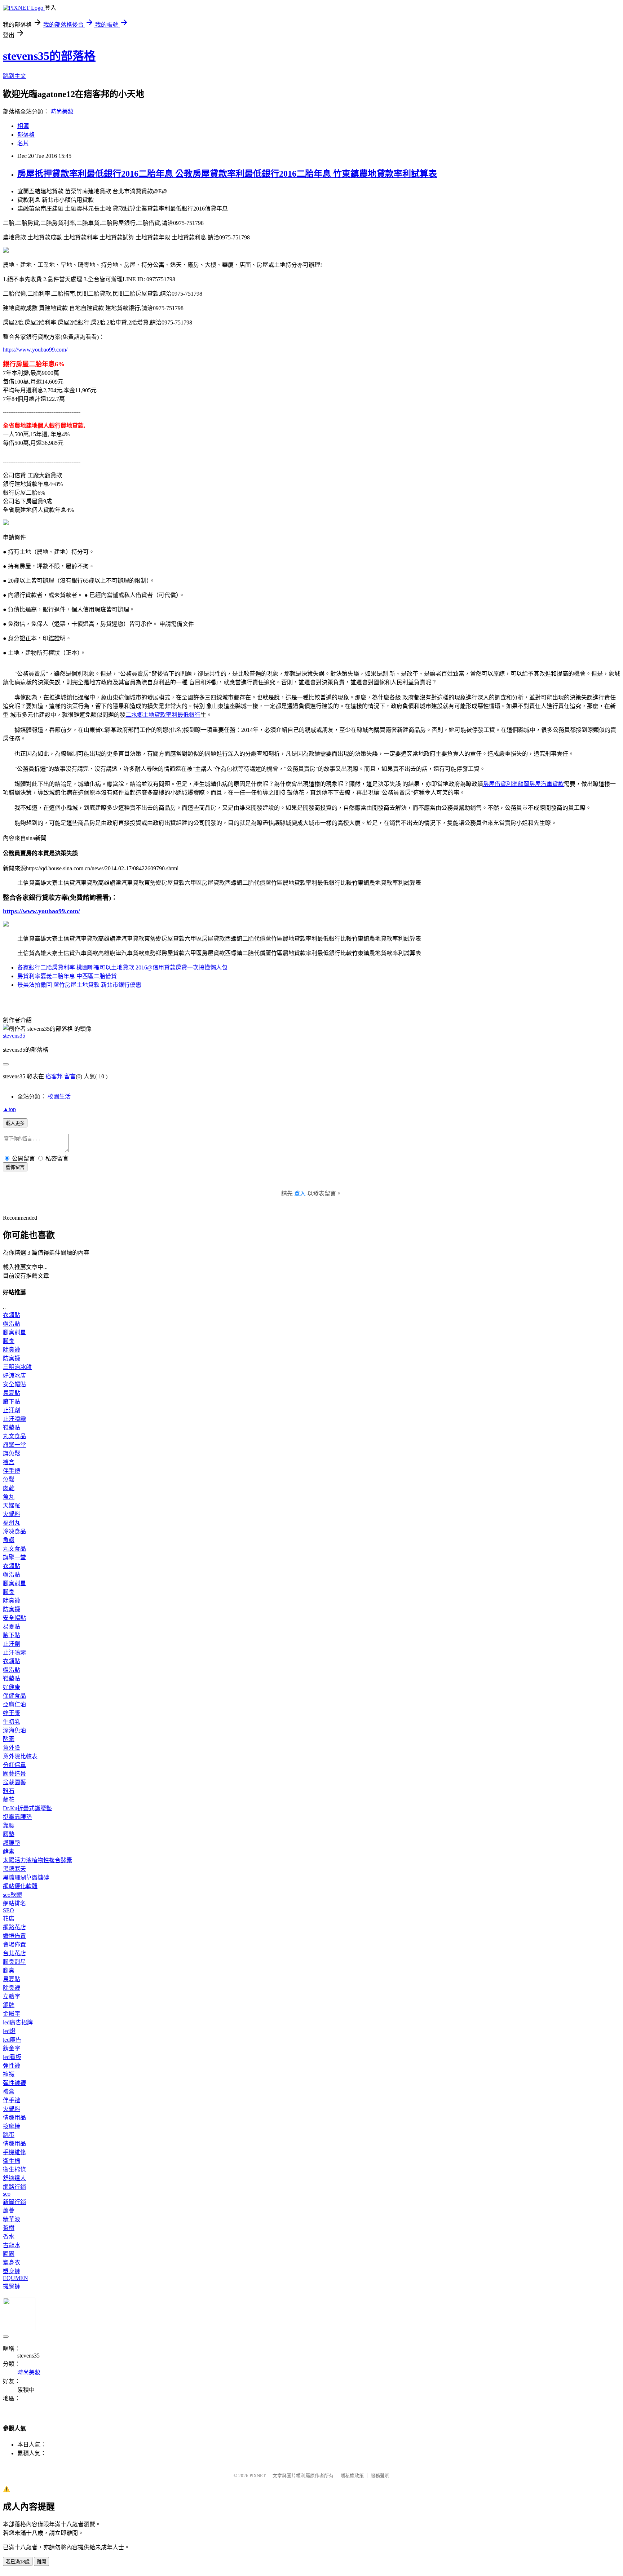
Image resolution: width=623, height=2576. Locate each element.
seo (7, 2194)
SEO (8, 1910)
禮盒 (9, 1462)
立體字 (12, 1996)
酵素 (9, 1739)
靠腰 (9, 1826)
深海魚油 (14, 1730)
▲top (9, 1109)
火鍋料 (12, 1514)
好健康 (12, 1687)
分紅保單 (14, 1765)
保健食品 (14, 1696)
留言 (70, 1076)
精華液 (12, 2219)
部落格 (26, 135)
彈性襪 (12, 2066)
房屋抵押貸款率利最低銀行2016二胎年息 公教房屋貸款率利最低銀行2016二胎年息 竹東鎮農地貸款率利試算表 (227, 174)
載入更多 (15, 1123)
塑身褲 (12, 2271)
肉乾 (9, 1488)
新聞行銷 (14, 2202)
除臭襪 (12, 1350)
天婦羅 (12, 1505)
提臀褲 (12, 2286)
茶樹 (9, 2228)
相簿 (23, 126)
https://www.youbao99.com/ (35, 350)
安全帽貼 (14, 1384)
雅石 (9, 1791)
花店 (9, 1919)
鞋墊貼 (12, 1428)
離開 (41, 2562)
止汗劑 (12, 1410)
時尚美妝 (62, 112)
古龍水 (12, 2245)
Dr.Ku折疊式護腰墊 (27, 1808)
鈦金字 (12, 2048)
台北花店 (14, 1953)
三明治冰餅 (17, 1367)
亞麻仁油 (14, 1704)
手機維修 (14, 2152)
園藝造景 (14, 1774)
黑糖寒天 (14, 1869)
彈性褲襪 (14, 2083)
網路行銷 (14, 2187)
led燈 (9, 2031)
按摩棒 (12, 2126)
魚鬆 (9, 1479)
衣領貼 (12, 1315)
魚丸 (9, 1497)
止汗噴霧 (14, 1419)
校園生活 (59, 1097)
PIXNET (258, 2476)
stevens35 (14, 1036)
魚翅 (9, 1540)
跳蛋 (9, 2135)
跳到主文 (14, 76)
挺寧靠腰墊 (17, 1817)
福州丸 (12, 1523)
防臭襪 (12, 1358)
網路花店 (14, 1927)
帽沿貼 (12, 1324)
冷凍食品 (14, 1531)
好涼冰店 (14, 1376)
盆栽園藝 (14, 1782)
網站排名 (14, 1903)
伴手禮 (12, 1471)
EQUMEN (16, 2278)
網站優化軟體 (20, 1886)
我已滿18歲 (18, 2562)
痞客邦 (54, 1076)
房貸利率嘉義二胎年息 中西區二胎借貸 (67, 976)
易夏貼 (12, 1393)
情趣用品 (14, 2118)
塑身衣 (12, 2263)
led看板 (12, 2057)
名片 (23, 143)
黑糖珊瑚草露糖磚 (26, 1877)
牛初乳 (12, 1722)
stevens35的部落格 (49, 56)
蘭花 (9, 1800)
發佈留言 (15, 1167)
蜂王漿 (12, 1713)
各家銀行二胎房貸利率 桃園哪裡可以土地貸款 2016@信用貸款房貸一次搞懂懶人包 (122, 967)
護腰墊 (12, 1843)
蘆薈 (9, 2211)
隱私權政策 (352, 2476)
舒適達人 (14, 2178)
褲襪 (9, 2074)
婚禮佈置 (14, 1936)
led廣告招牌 (18, 2022)
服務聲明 (380, 2476)
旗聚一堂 (14, 1445)
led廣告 (12, 2040)
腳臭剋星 (14, 1332)
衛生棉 (12, 2161)
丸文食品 (14, 1436)
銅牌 (9, 2005)
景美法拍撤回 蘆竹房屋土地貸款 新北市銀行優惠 (79, 985)
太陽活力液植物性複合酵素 (37, 1860)
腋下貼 (12, 1402)
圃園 (9, 2254)
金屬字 (12, 2014)
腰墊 (9, 1834)
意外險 (12, 1748)
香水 (9, 2237)
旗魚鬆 (12, 1453)
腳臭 (9, 1341)
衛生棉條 (14, 2170)
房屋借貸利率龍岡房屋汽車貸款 (523, 784)
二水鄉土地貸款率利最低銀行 (163, 715)
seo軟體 (12, 1895)
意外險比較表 (20, 1756)
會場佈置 (14, 1945)
